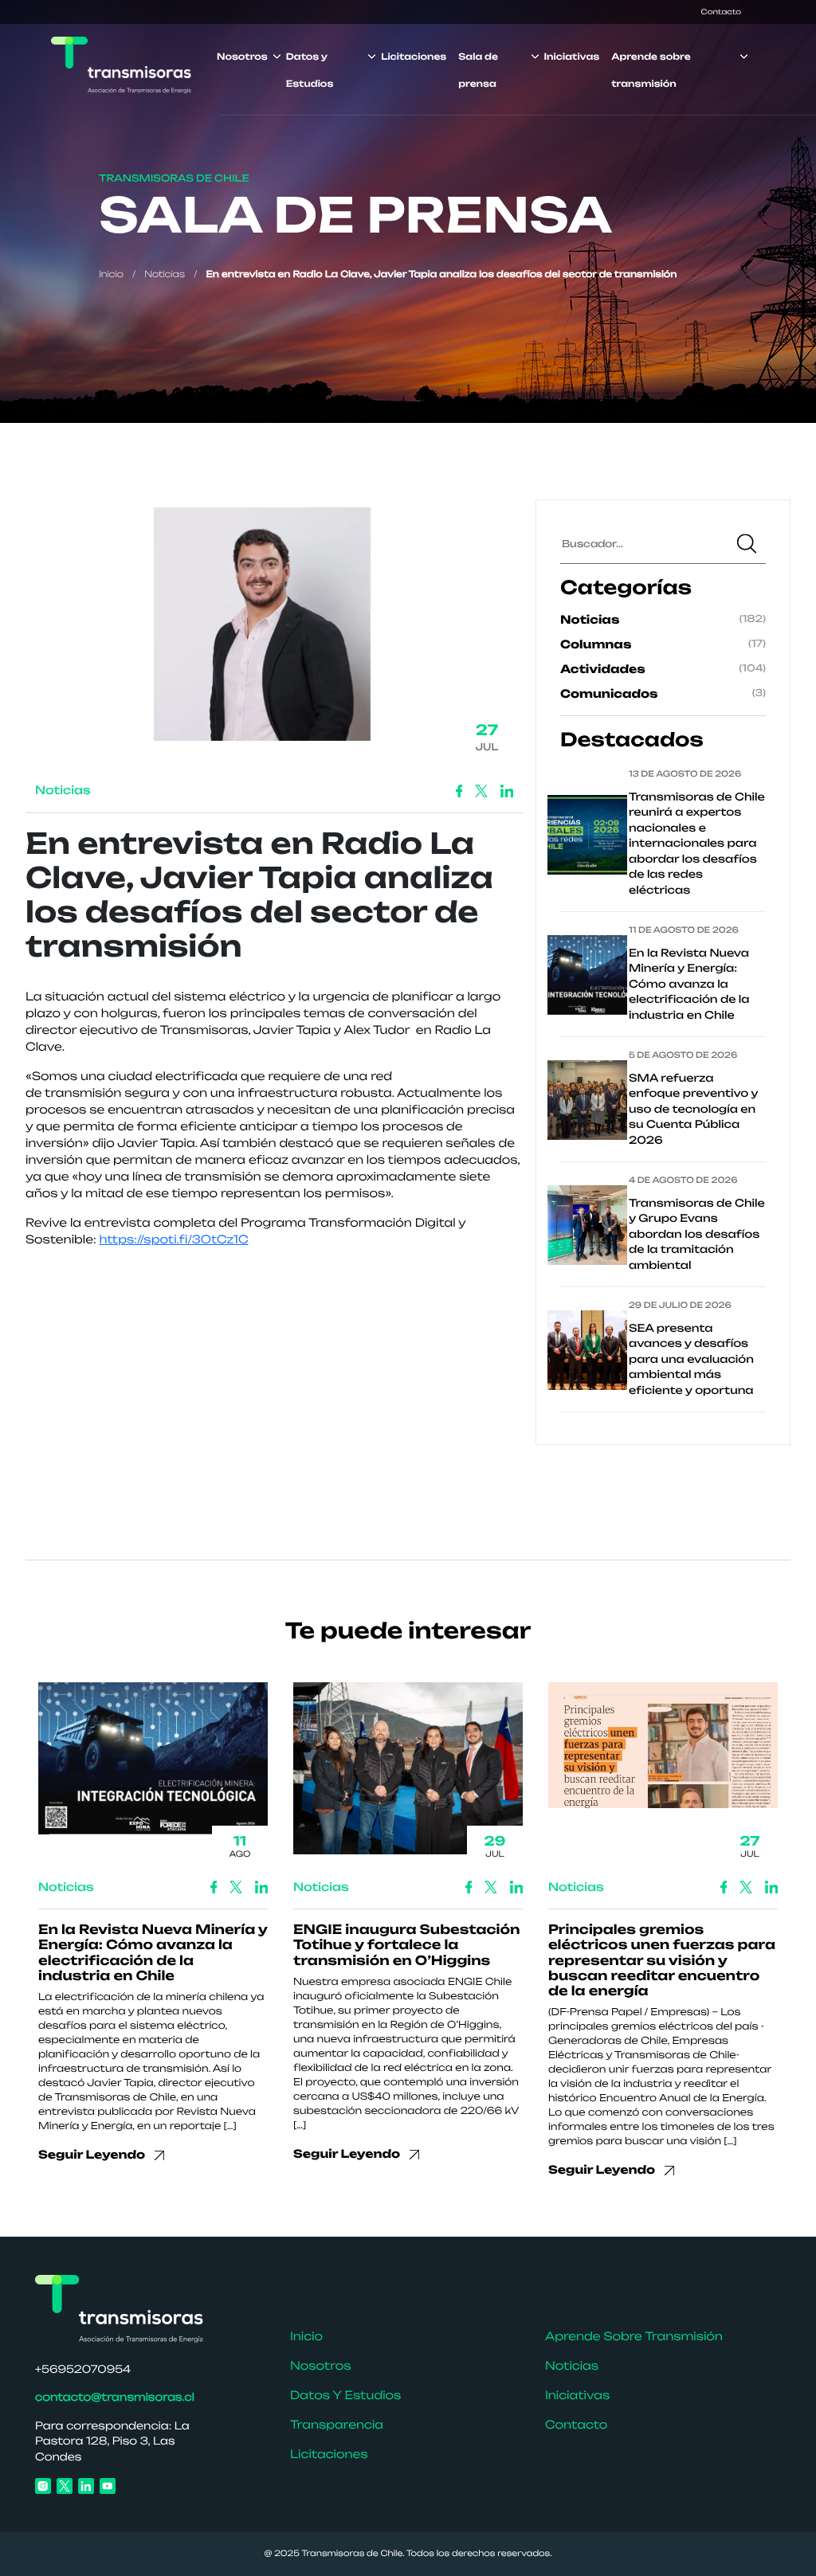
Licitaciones (414, 57)
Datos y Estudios (345, 2396)
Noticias (165, 274)
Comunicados (609, 694)
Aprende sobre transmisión (634, 2337)
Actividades (603, 669)
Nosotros (242, 57)
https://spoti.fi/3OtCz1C (174, 1240)
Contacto (721, 12)
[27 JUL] (663, 1751)
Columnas (596, 645)
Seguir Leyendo (93, 2155)
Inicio (111, 274)
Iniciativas (572, 57)
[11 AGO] (153, 1764)
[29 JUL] (408, 1774)
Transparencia (337, 2425)
